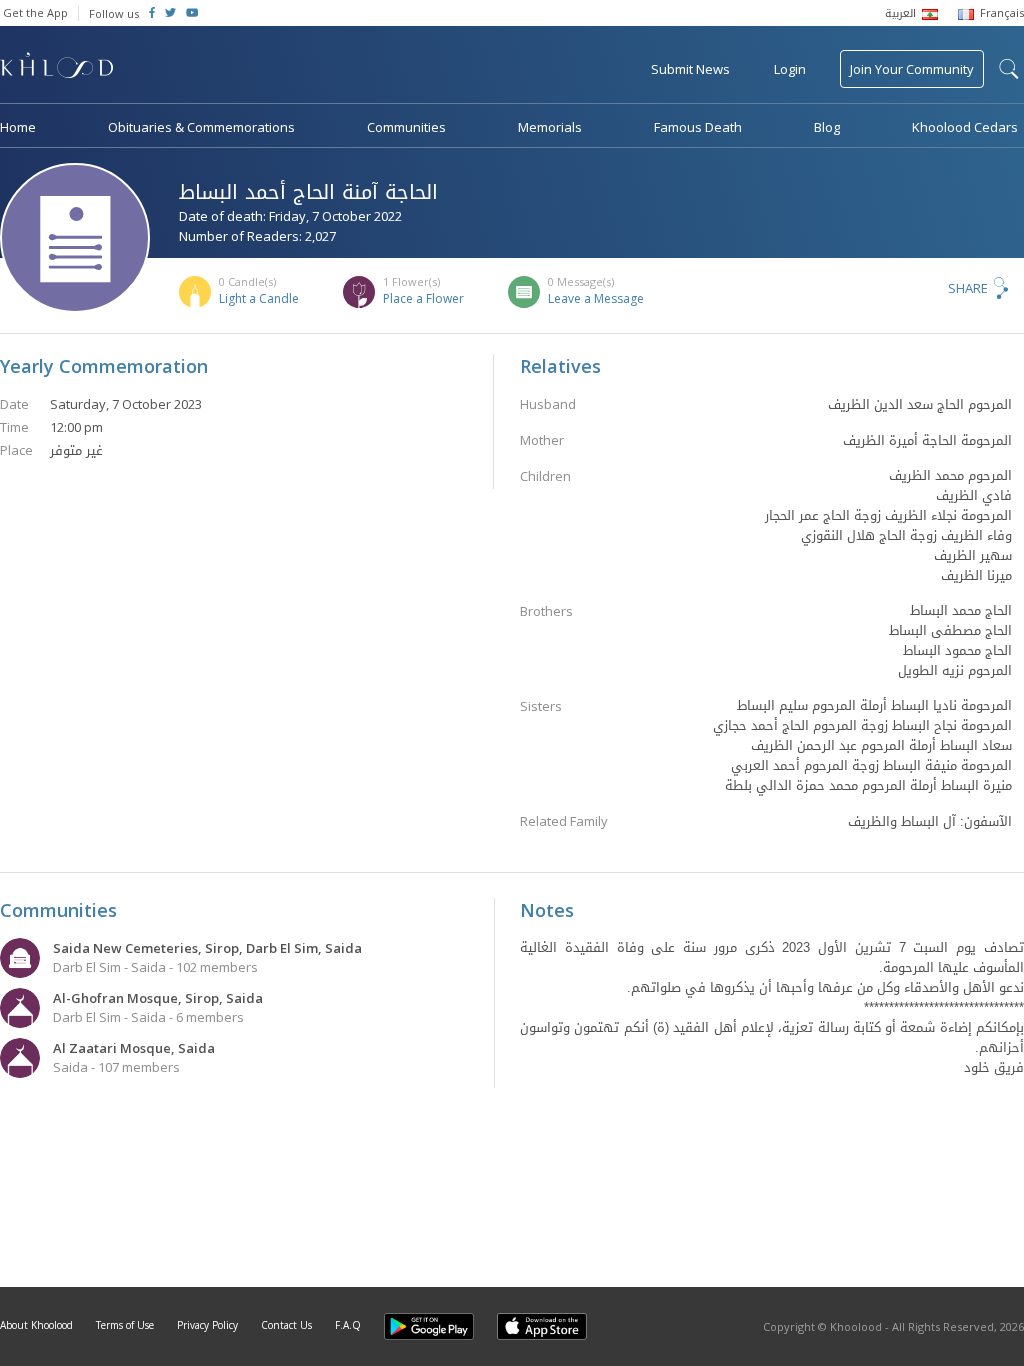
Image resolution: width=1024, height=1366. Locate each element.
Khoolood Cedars (965, 127)
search (1009, 69)
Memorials (550, 127)
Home (18, 127)
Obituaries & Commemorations (201, 127)
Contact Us (286, 1325)
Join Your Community (912, 69)
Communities (406, 127)
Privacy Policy (207, 1325)
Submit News (690, 69)
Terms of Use (125, 1325)
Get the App (35, 12)
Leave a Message (596, 298)
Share (968, 288)
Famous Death (698, 127)
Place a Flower (423, 298)
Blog (827, 127)
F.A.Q (348, 1325)
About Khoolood (36, 1325)
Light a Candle (259, 298)
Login (790, 69)
